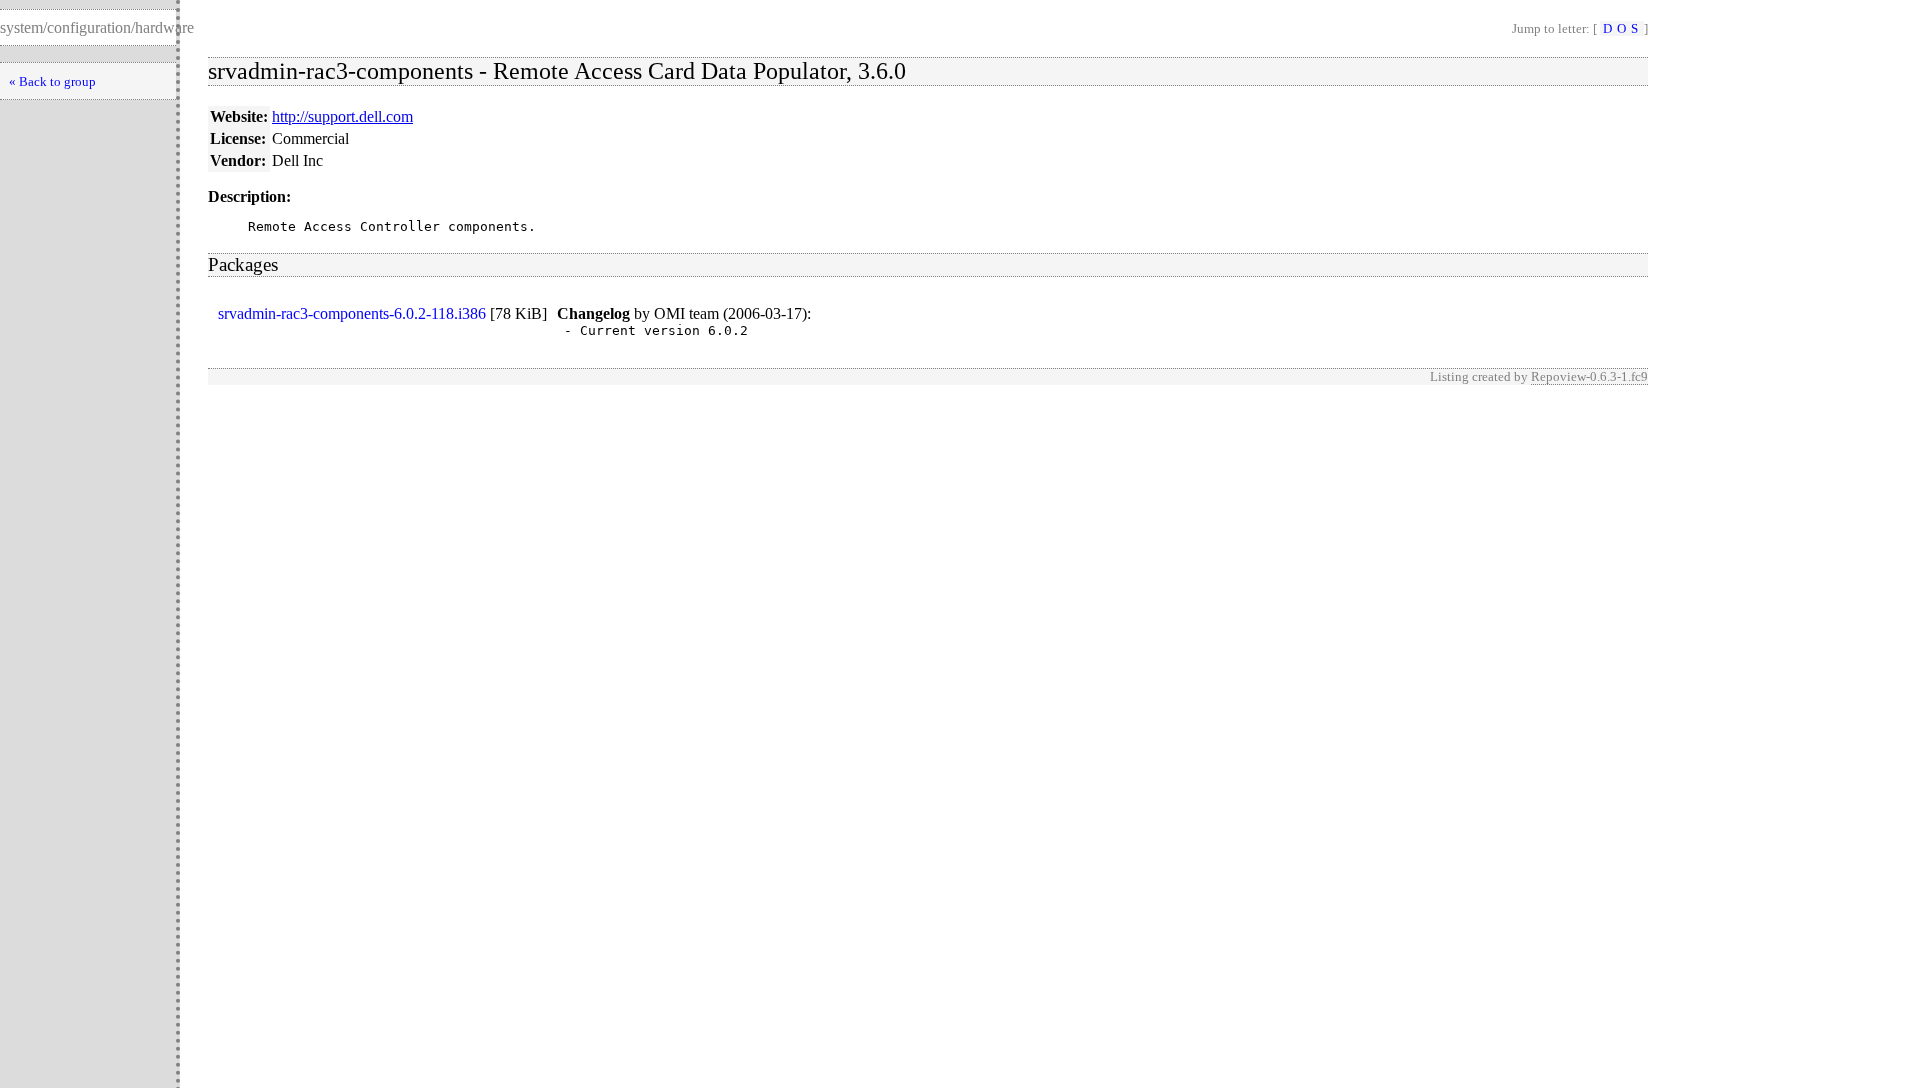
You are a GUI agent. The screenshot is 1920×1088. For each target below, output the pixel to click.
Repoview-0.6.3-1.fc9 (1589, 376)
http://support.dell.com (342, 116)
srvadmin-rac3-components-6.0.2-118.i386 (352, 313)
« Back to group (52, 81)
